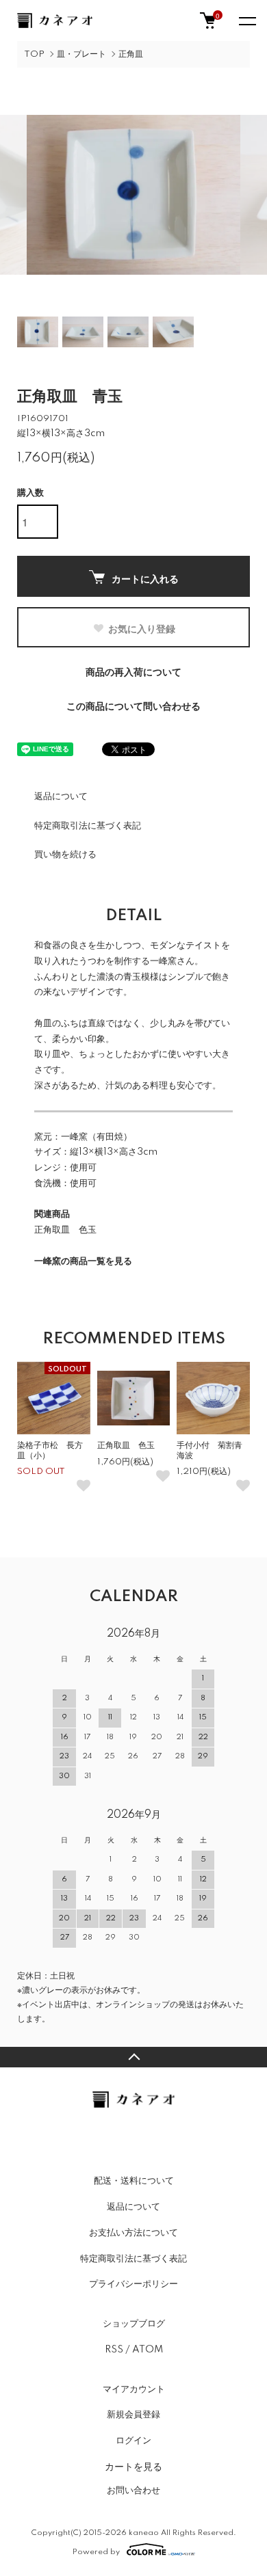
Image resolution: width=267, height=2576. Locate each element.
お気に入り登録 (142, 628)
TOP (34, 54)
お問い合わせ (133, 2491)
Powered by (96, 2552)
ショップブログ (134, 2324)
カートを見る (133, 2466)
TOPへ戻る (133, 2057)
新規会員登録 (133, 2415)
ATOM (148, 2350)
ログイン (133, 2441)
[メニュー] (246, 21)
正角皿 (131, 54)
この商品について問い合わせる (133, 707)
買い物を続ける (65, 855)
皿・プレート (81, 54)
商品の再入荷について (133, 673)
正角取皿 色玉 (65, 1230)
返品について (61, 796)
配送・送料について (134, 2181)
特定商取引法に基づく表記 (88, 826)
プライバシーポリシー (133, 2284)
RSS (114, 2350)
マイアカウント (134, 2389)
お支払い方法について (133, 2233)
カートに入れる (145, 578)
